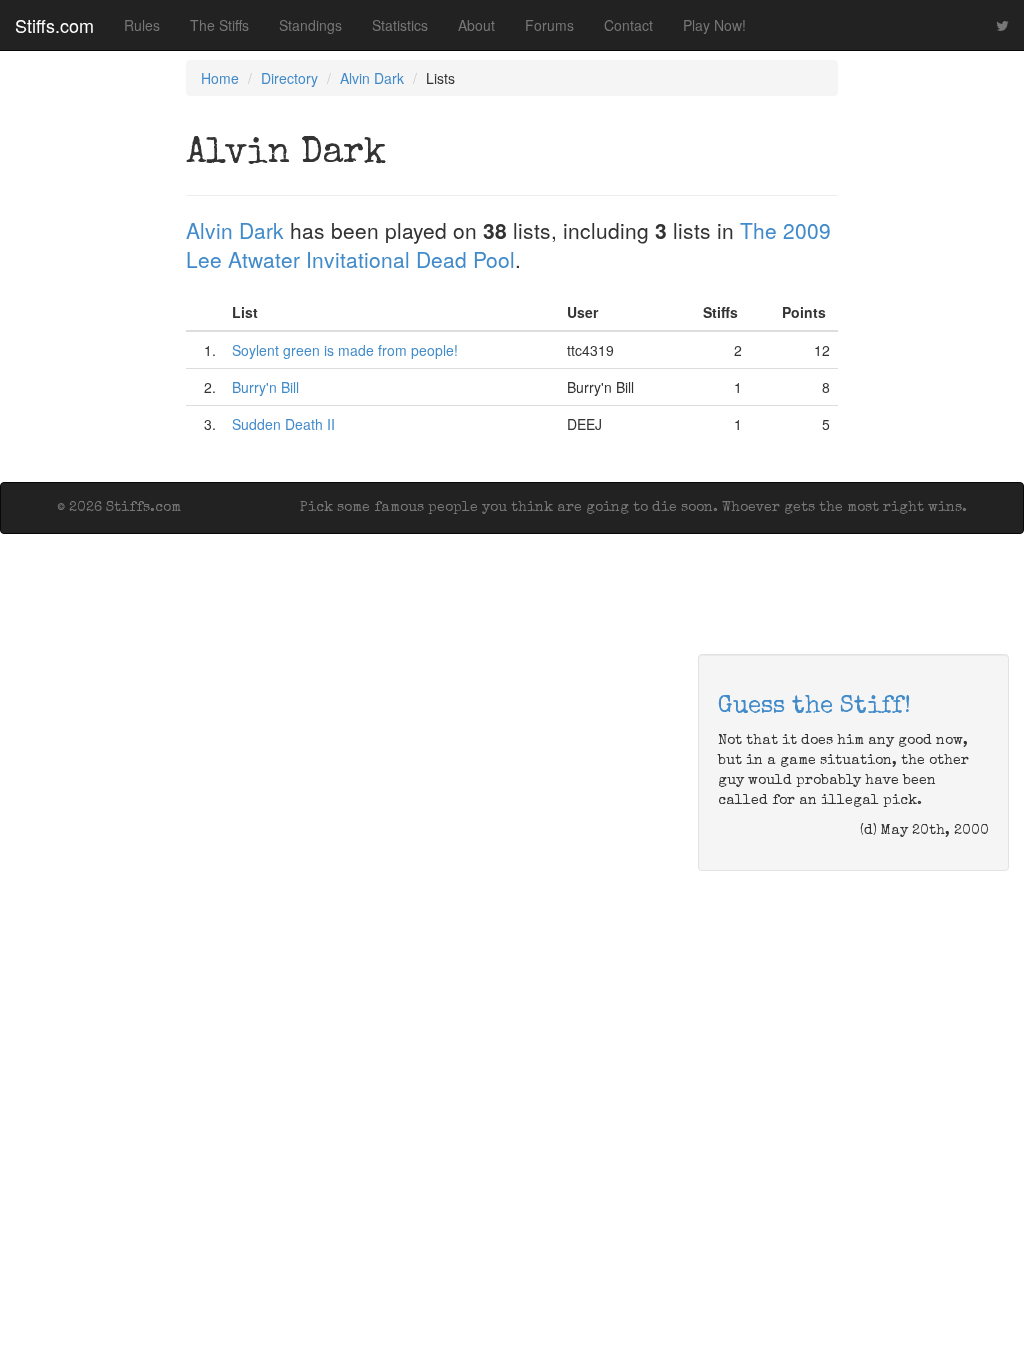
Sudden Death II (283, 424)
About (476, 25)
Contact (628, 25)
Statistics (400, 25)
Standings (310, 25)
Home (220, 78)
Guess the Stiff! (814, 707)
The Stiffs (219, 25)
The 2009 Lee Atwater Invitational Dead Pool (508, 244)
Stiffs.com (54, 25)
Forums (549, 25)
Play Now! (714, 25)
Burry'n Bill (265, 387)
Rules (142, 25)
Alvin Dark (372, 78)
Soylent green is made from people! (345, 350)
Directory (289, 78)
